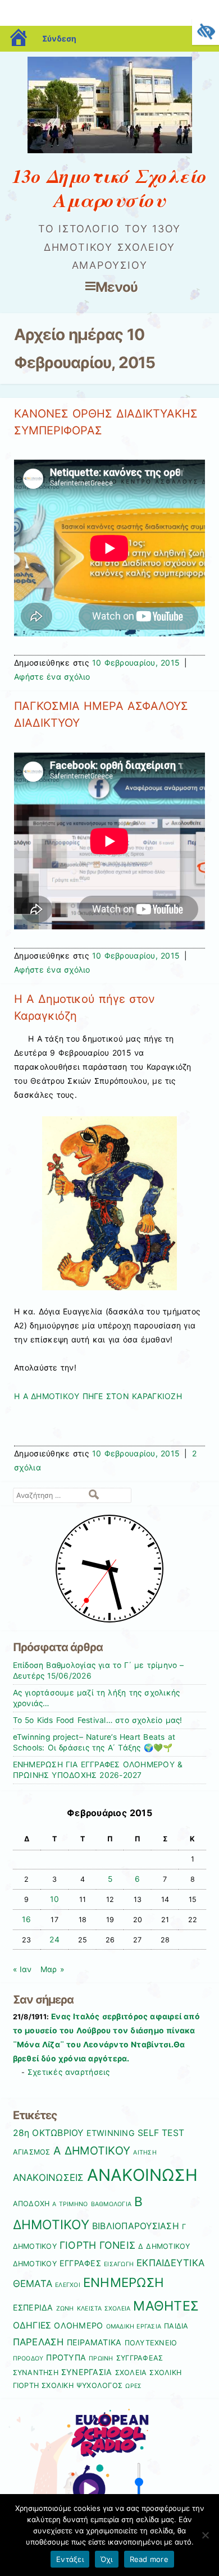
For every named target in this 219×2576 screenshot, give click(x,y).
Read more (149, 2559)
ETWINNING (111, 2133)
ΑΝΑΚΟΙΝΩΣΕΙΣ (49, 2178)
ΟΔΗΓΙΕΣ (32, 2325)
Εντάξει (70, 2559)
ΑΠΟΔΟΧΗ (31, 2204)
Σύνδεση (59, 38)
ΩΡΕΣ (133, 2386)
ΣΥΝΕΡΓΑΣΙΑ (87, 2372)
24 (54, 1940)
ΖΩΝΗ (65, 2309)
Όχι (107, 2559)
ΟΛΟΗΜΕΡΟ (78, 2325)
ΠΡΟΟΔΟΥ (28, 2359)
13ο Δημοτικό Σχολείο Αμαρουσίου (109, 188)
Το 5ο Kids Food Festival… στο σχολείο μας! (98, 1720)
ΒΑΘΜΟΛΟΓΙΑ (111, 2204)
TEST (173, 2133)
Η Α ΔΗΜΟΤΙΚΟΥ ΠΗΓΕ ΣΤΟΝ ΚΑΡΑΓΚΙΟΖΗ (98, 1396)
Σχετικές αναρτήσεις (69, 2072)
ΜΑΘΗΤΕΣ (166, 2306)
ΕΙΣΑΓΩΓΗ (119, 2264)
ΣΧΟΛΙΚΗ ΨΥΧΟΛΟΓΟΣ (82, 2385)
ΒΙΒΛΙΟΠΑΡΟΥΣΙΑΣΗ (136, 2226)
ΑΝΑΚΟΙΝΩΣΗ (143, 2175)
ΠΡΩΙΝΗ (101, 2359)
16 (26, 1919)
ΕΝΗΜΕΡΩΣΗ (124, 2282)
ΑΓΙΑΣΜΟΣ (32, 2152)
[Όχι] (205, 2535)
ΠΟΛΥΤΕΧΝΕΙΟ (151, 2343)
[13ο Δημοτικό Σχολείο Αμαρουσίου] (110, 150)
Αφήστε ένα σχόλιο (52, 677)
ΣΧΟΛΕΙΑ (131, 2373)
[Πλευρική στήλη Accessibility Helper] (206, 31)
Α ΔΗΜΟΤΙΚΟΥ (92, 2151)
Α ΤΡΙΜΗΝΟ (70, 2204)
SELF (148, 2133)
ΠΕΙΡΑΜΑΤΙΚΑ (94, 2342)
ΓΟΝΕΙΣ (118, 2245)
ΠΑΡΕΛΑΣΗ (38, 2342)
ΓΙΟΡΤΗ (78, 2245)
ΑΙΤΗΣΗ (145, 2153)
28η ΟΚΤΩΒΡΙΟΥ (48, 2133)
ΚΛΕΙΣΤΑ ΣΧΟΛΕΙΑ (104, 2309)
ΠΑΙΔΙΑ (176, 2326)
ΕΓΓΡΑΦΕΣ (80, 2263)
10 (54, 1899)
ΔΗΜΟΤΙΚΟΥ (35, 2264)
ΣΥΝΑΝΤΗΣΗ (36, 2373)
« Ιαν (22, 1969)
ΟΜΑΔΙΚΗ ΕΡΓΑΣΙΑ (134, 2327)
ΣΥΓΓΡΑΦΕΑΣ (140, 2358)
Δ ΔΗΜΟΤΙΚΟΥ (164, 2246)
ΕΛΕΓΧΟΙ (68, 2285)
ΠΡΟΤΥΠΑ (66, 2357)
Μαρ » (52, 1969)
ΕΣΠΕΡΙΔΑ (33, 2307)
